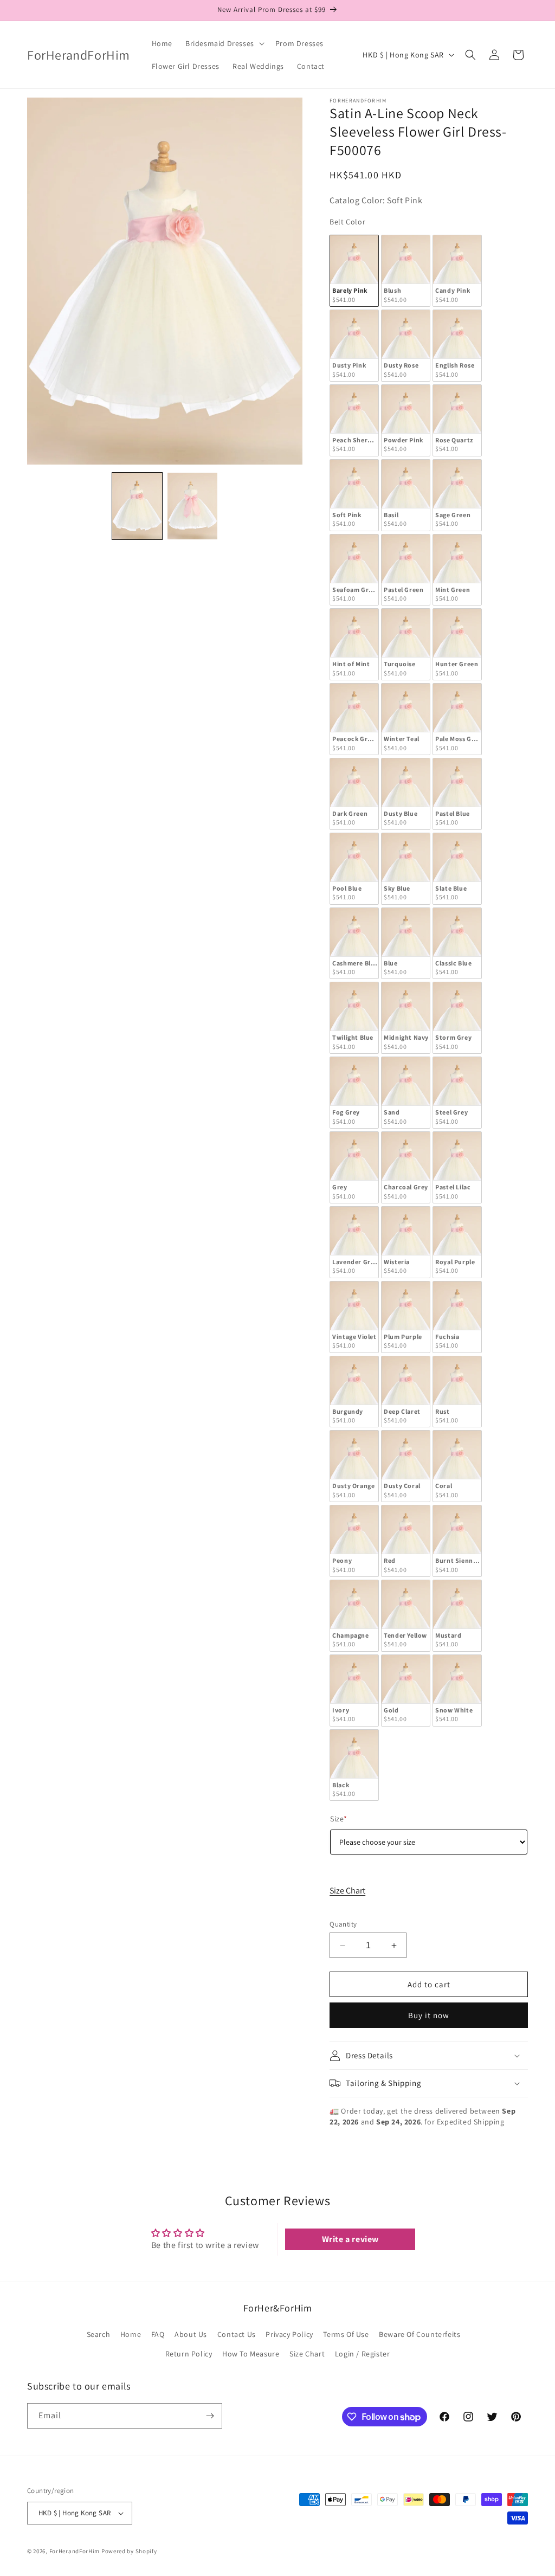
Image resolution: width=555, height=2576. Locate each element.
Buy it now (429, 2015)
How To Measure (251, 2354)
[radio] (354, 271)
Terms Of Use (346, 2334)
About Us (191, 2334)
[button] (224, 43)
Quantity (343, 1924)
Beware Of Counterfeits (420, 2334)
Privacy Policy (289, 2334)
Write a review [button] (350, 2239)
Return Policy (189, 2354)
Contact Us (237, 2334)
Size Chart (347, 1891)
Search (99, 2334)
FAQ (158, 2334)
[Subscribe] (210, 2416)
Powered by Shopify (129, 2551)
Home (131, 2334)
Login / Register (363, 2354)
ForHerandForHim (75, 2551)
